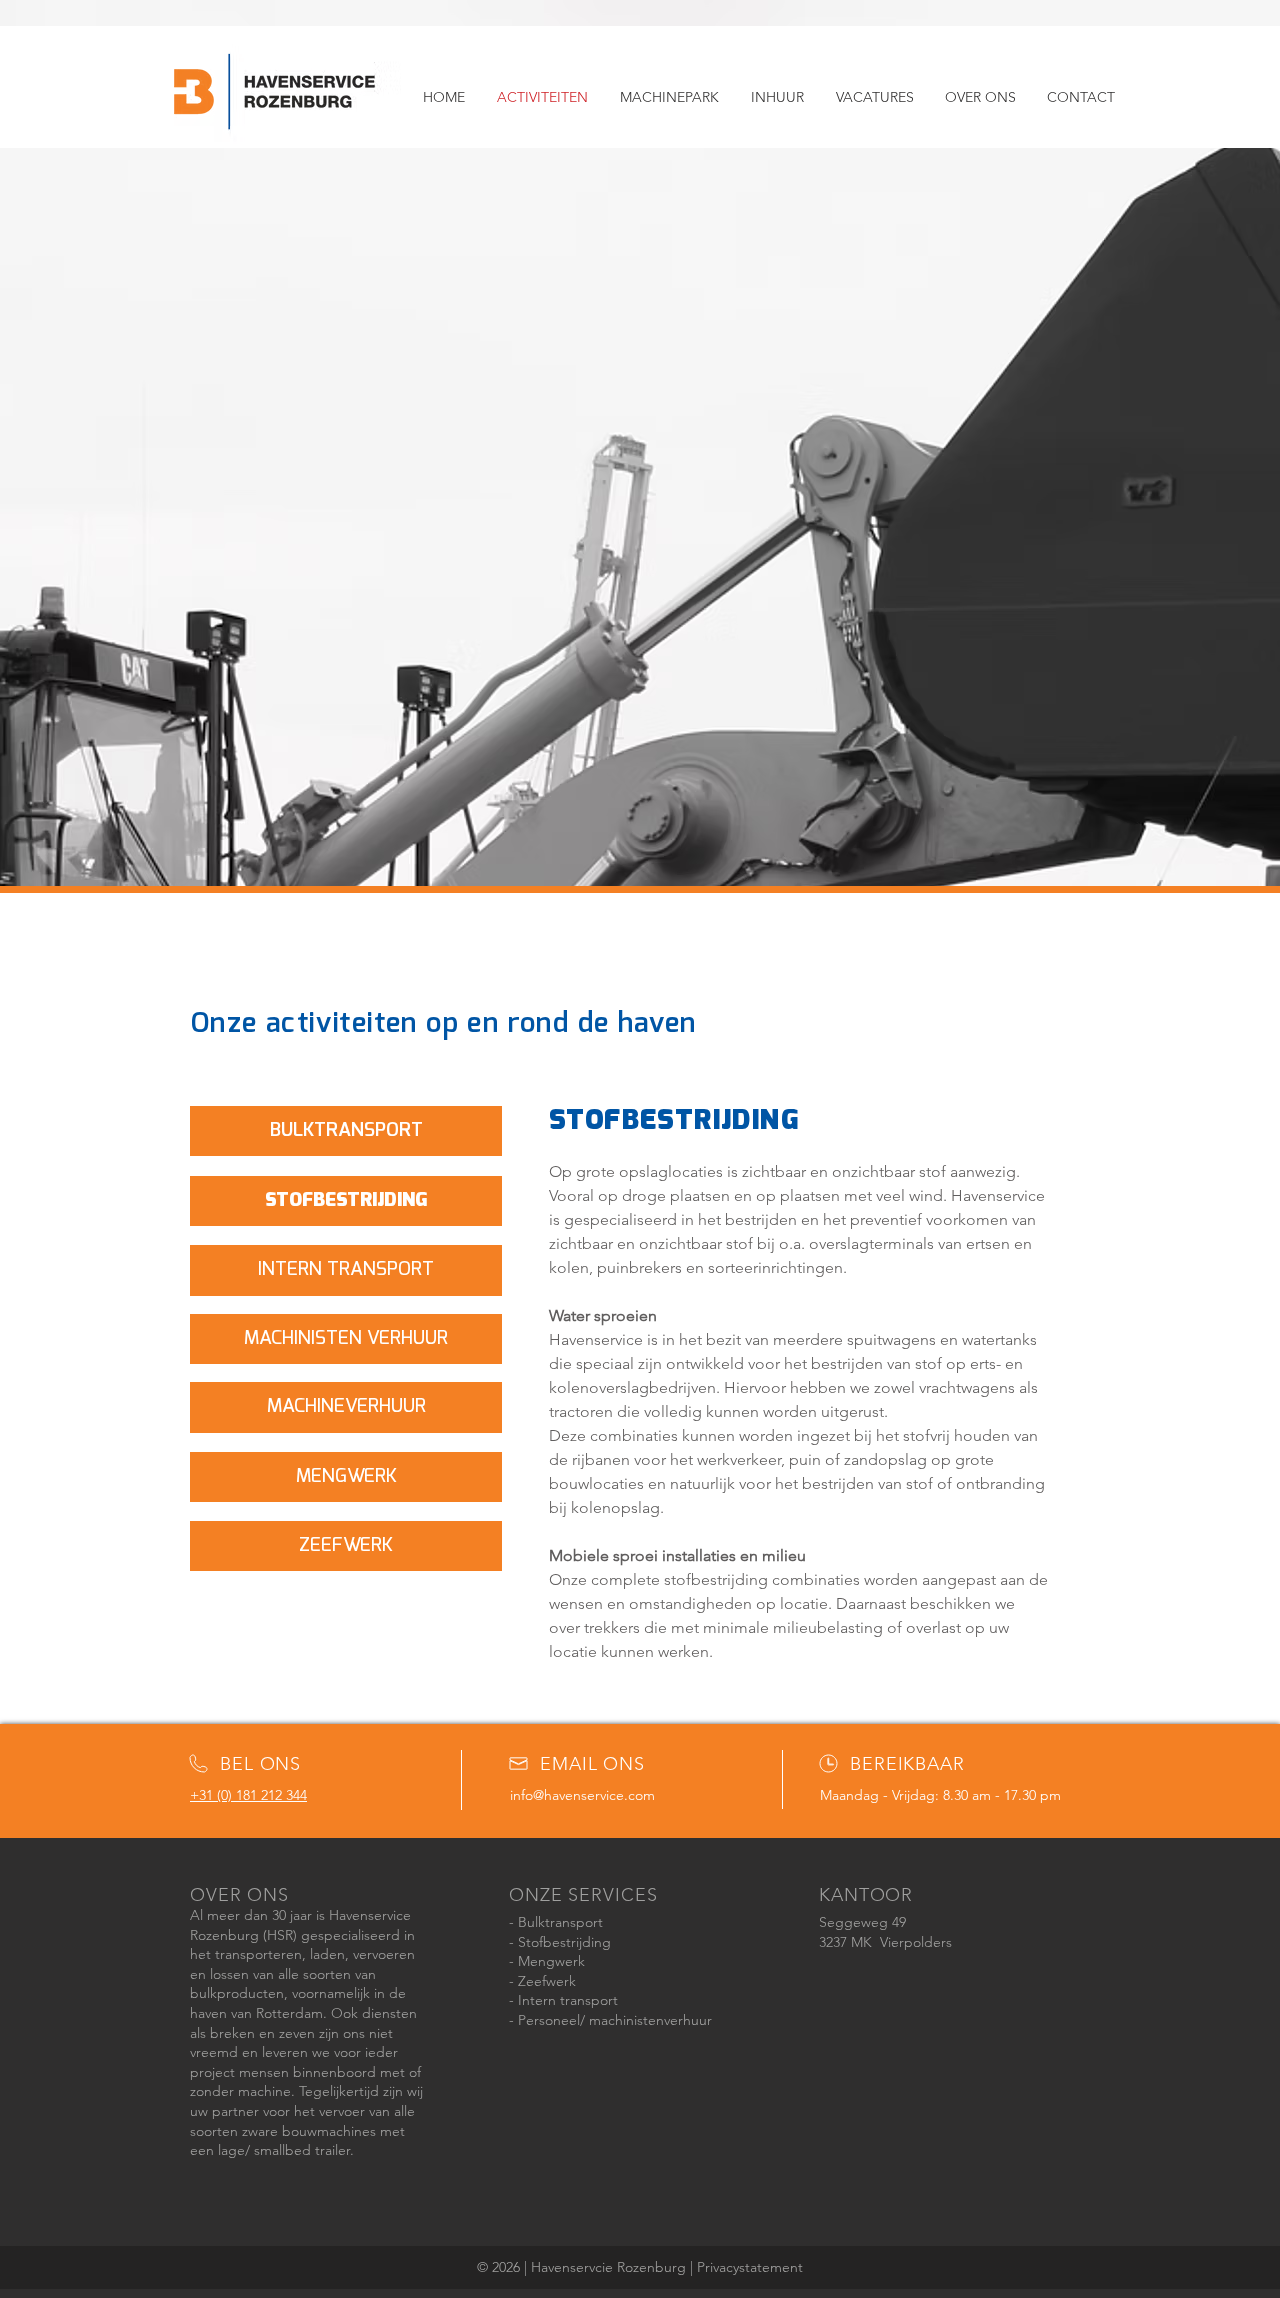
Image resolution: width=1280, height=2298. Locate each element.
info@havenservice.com (582, 1795)
